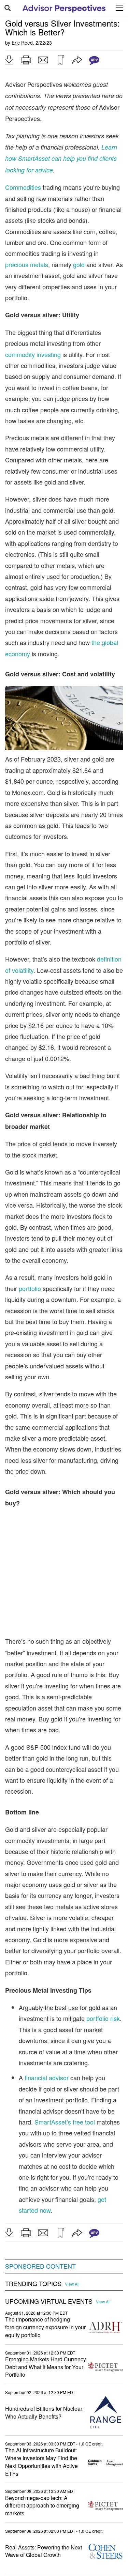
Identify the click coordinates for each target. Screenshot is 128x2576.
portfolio (30, 1288)
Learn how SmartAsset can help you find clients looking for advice (61, 158)
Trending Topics (33, 2284)
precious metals (27, 264)
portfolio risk (103, 2018)
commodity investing (33, 354)
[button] (9, 60)
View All (72, 2284)
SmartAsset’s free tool (65, 2122)
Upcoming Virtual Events (49, 2301)
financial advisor (47, 2077)
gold (79, 264)
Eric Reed (22, 43)
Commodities (23, 187)
